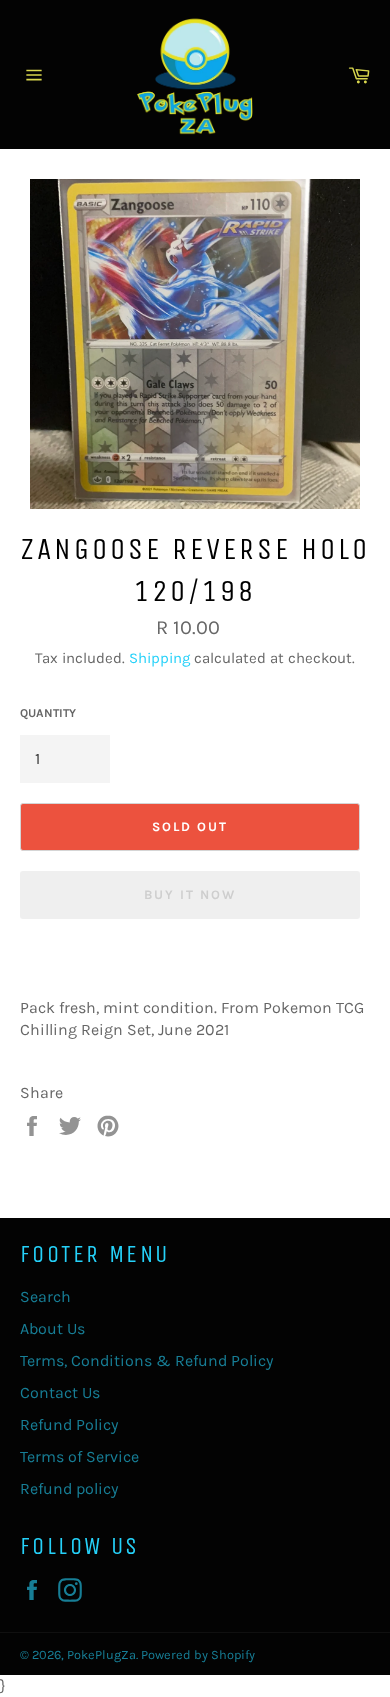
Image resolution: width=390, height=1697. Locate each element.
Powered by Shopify (198, 1654)
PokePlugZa (101, 1654)
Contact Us (60, 1392)
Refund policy (69, 1488)
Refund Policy (69, 1424)
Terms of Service (79, 1456)
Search (45, 1296)
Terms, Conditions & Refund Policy (146, 1360)
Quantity (48, 713)
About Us (52, 1328)
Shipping (159, 658)
